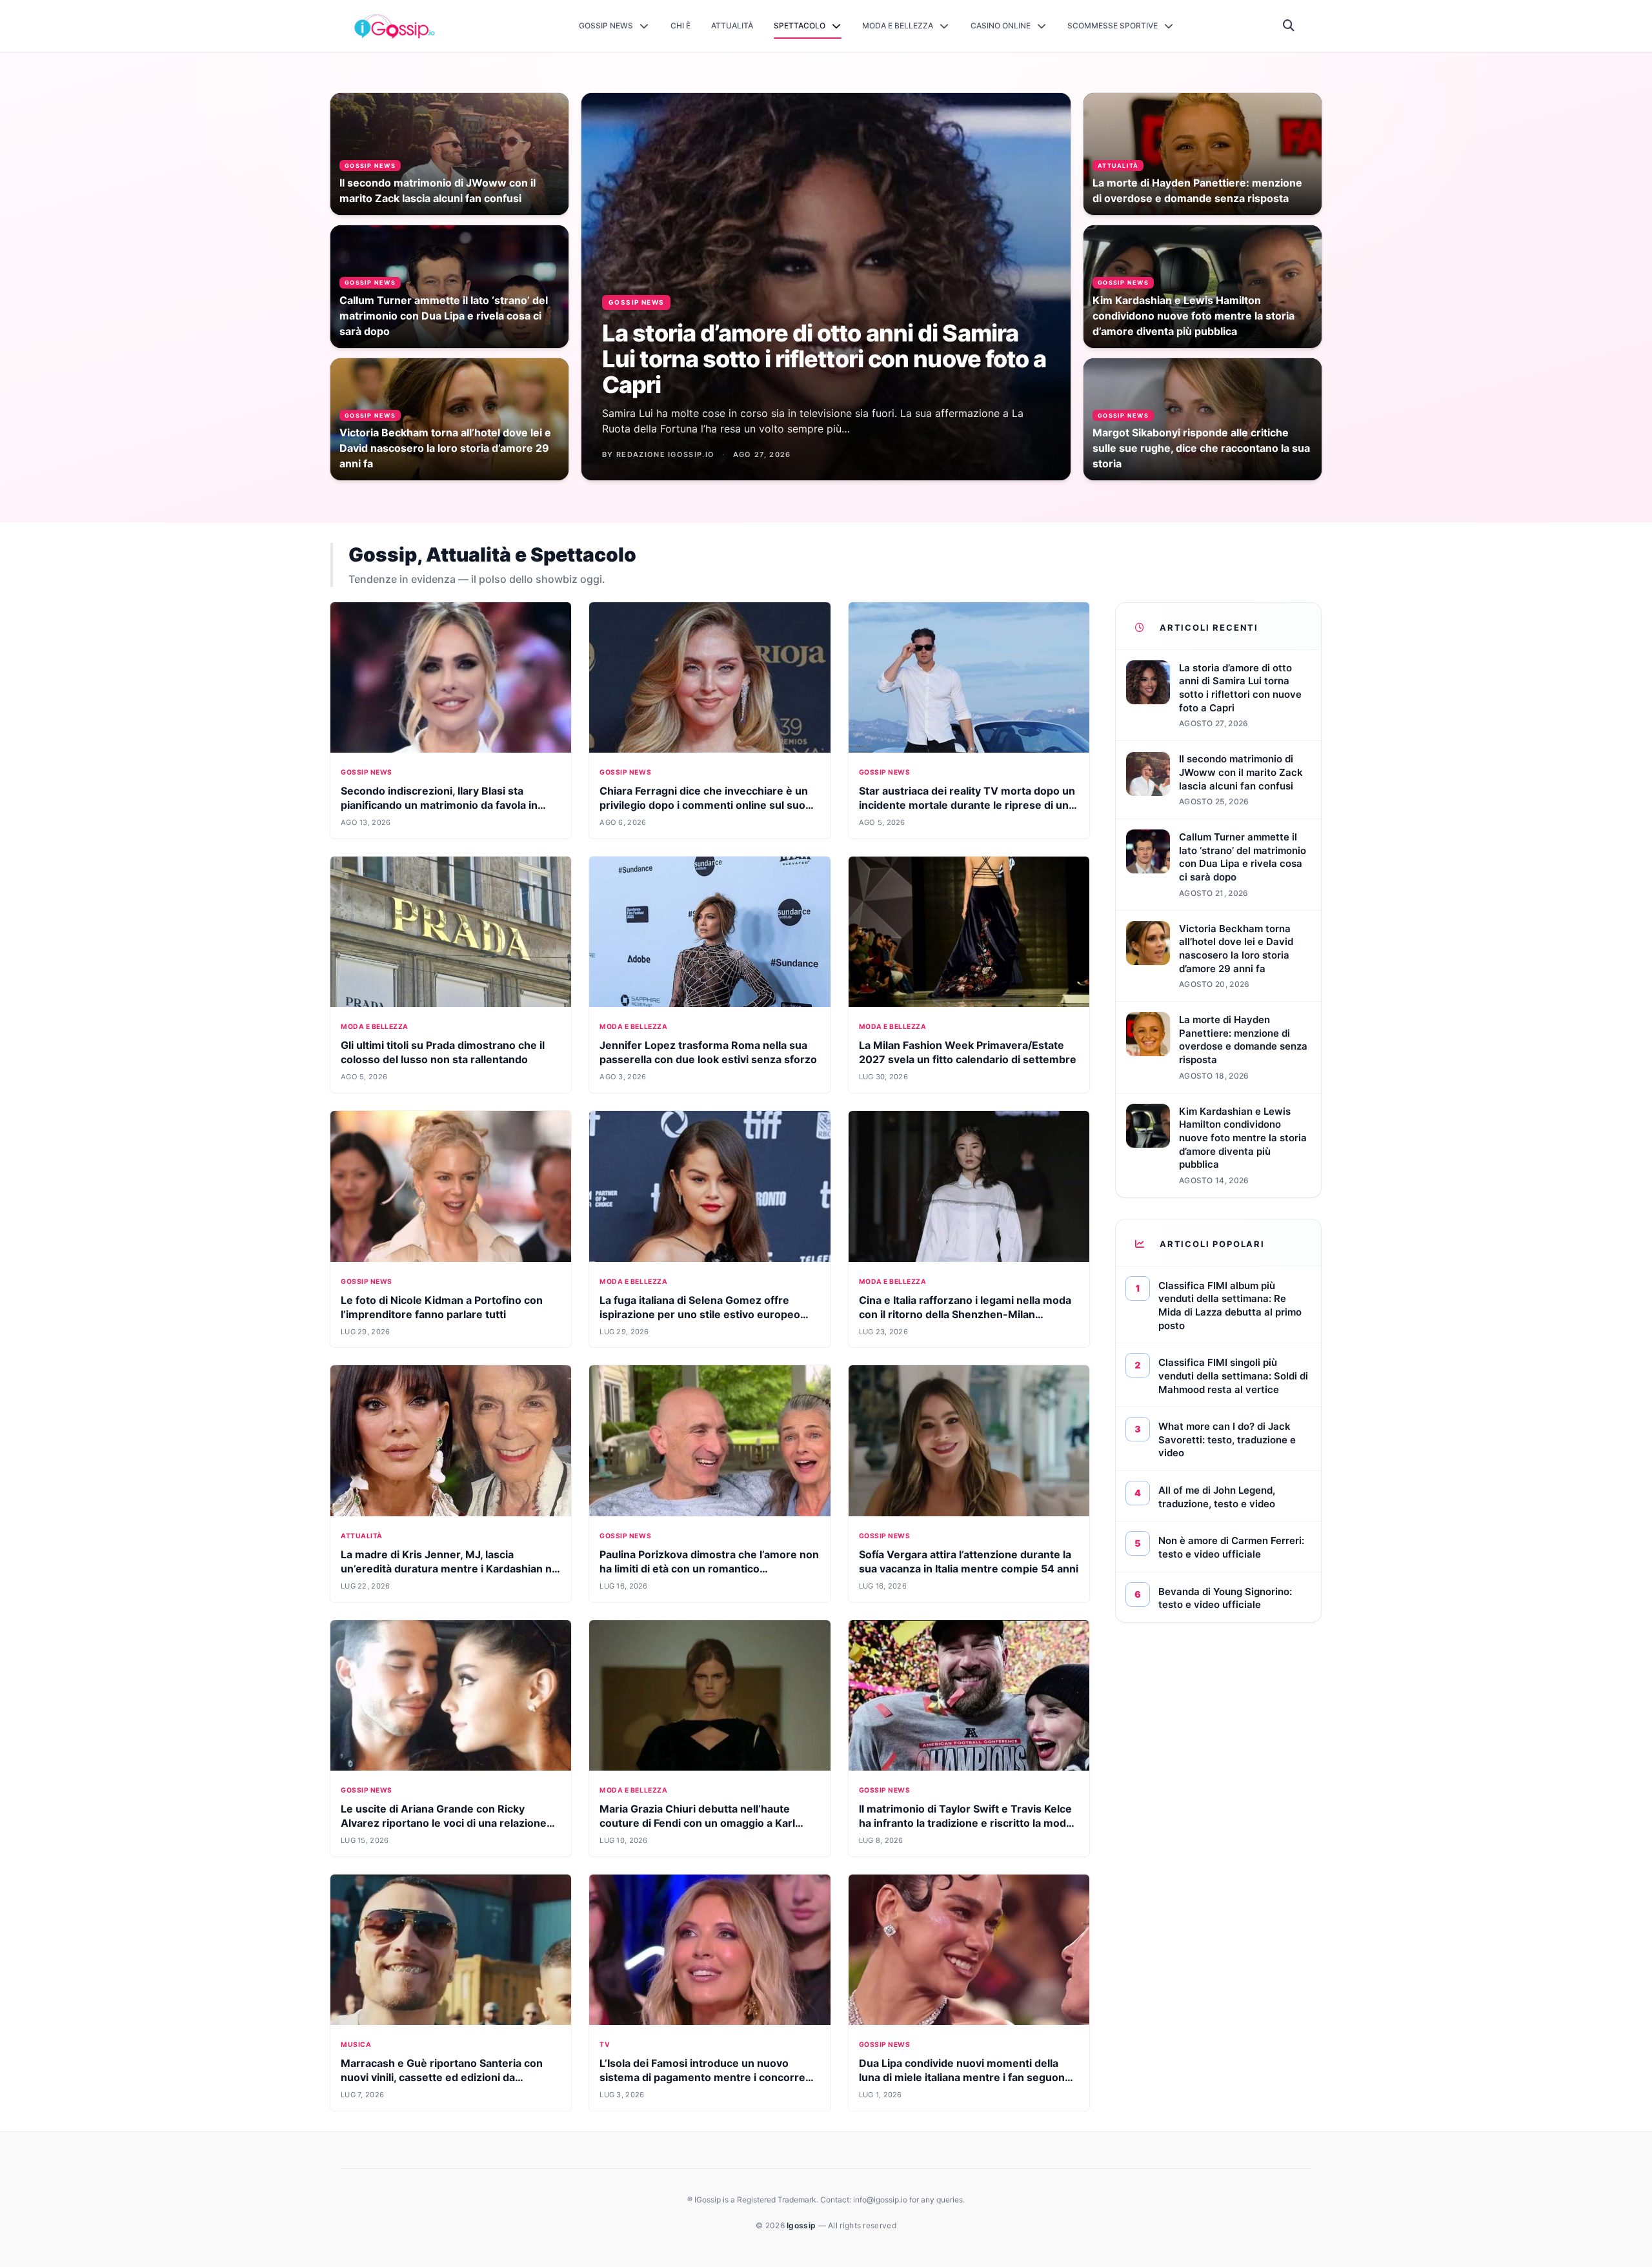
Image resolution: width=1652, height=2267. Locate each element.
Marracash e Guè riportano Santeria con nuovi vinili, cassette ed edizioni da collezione (442, 2077)
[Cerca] (1289, 26)
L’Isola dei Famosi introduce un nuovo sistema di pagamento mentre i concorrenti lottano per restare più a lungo (709, 2077)
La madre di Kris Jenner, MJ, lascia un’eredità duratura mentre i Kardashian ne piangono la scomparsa (449, 1569)
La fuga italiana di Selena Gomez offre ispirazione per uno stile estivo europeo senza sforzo (700, 1314)
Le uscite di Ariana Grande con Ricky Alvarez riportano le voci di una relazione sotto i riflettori (444, 1823)
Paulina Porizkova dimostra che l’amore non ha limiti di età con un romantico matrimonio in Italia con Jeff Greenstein (709, 1569)
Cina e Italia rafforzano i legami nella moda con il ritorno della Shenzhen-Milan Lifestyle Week (965, 1314)
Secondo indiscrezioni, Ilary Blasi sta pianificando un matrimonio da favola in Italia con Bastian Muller (439, 805)
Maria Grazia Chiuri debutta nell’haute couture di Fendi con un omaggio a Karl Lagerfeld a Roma (697, 1823)
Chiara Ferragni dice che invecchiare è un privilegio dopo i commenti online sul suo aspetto (704, 805)
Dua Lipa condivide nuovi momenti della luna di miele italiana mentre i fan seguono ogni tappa (965, 2077)
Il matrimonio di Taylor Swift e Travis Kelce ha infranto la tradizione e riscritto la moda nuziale (965, 1823)
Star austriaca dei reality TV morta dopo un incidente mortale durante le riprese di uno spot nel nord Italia (967, 805)
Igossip (802, 2225)
